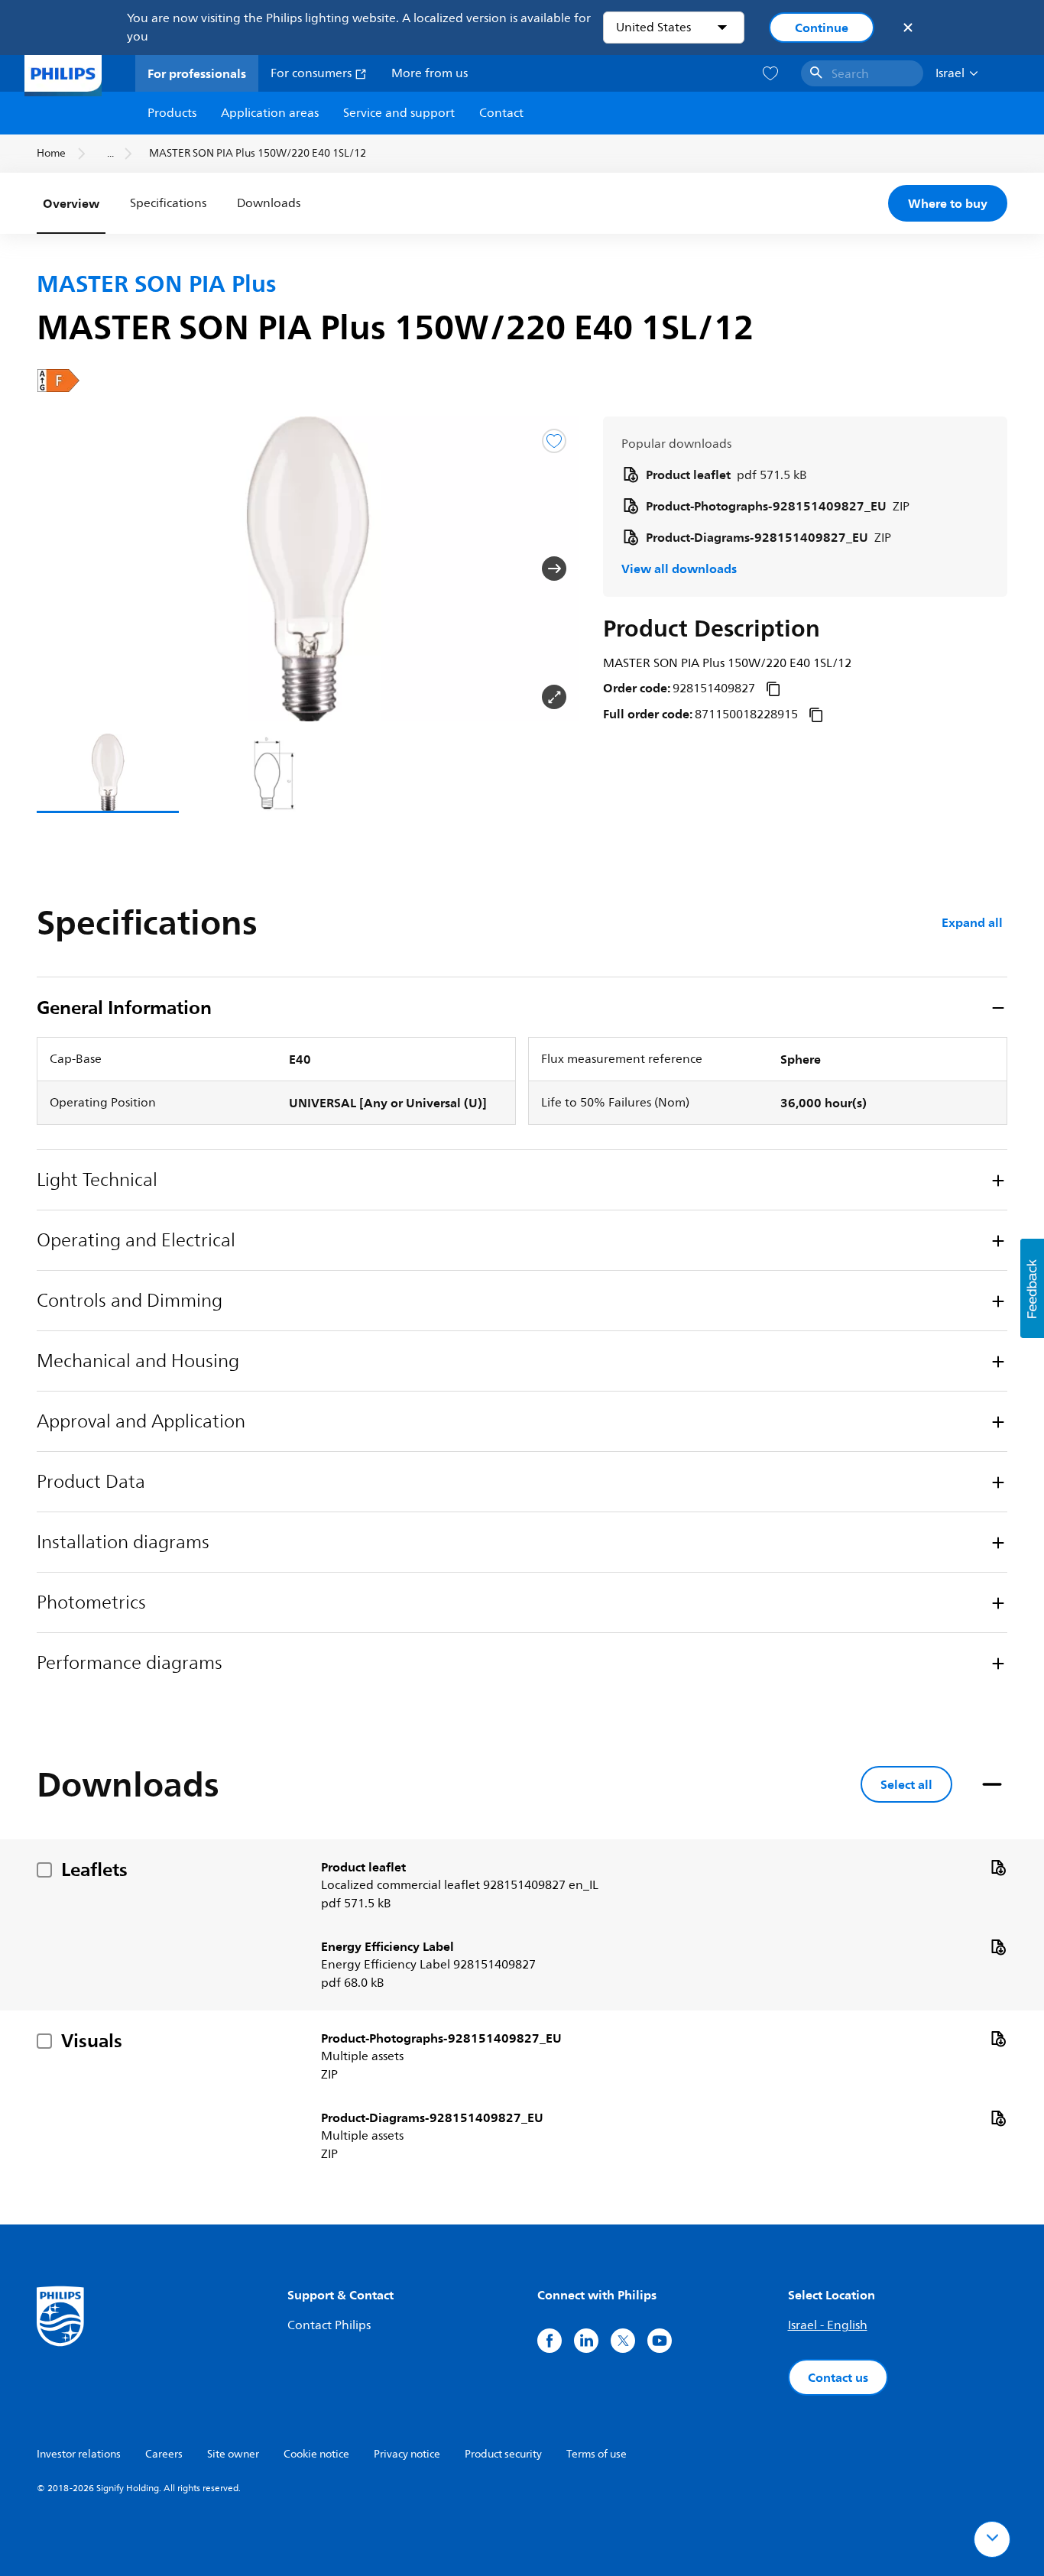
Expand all (972, 922)
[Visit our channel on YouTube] (660, 2341)
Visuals (92, 2040)
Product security (503, 2454)
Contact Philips (329, 2325)
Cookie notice (316, 2454)
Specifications (168, 203)
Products (172, 113)
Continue (822, 28)
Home (51, 153)
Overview (71, 203)
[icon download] (998, 1867)
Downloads (269, 203)
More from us (430, 73)
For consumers (313, 73)
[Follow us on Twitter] (623, 2341)
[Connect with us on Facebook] (550, 2341)
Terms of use (597, 2454)
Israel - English (828, 2325)
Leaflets (94, 1869)
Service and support (399, 113)
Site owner (233, 2454)
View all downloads (679, 569)
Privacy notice (407, 2454)
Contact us (838, 2377)
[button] (61, 569)
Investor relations (79, 2454)
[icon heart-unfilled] (770, 74)
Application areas (270, 113)
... (110, 153)
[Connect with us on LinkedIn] (586, 2341)
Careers (164, 2454)
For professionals (197, 73)
